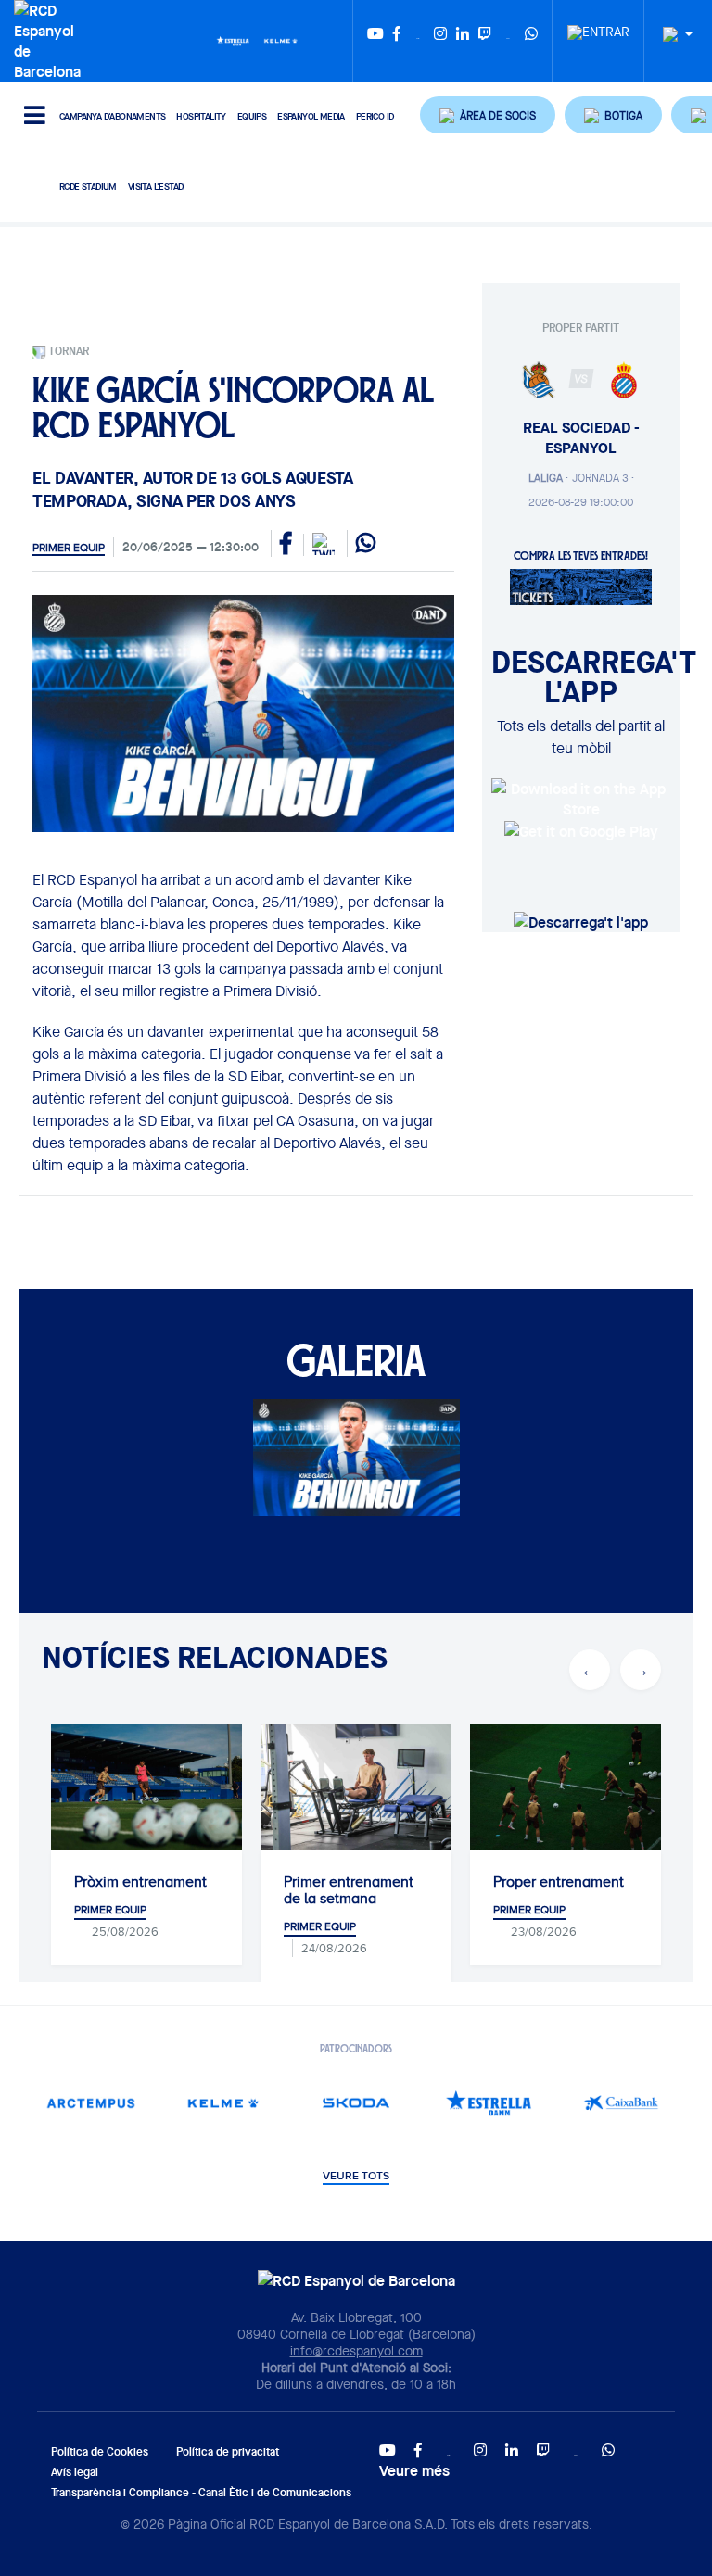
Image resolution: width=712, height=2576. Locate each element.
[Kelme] (281, 40)
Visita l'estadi (157, 187)
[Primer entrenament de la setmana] (356, 1787)
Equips (252, 116)
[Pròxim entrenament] (146, 1787)
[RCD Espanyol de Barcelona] (52, 39)
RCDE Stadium (88, 187)
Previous (590, 1670)
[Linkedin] (463, 41)
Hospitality (201, 116)
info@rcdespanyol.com (356, 2351)
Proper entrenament (559, 1882)
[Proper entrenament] (566, 1787)
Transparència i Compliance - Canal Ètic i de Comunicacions (201, 2492)
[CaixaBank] (622, 2103)
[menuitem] (598, 27)
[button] (488, 115)
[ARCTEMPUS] (91, 2103)
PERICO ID (375, 116)
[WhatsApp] (531, 41)
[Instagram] (440, 41)
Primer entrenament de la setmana (349, 1890)
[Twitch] (485, 41)
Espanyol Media (311, 116)
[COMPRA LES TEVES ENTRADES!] (581, 586)
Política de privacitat (228, 2451)
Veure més (414, 2470)
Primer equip (69, 548)
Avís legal (75, 2472)
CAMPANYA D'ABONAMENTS (112, 116)
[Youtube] (375, 41)
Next (641, 1670)
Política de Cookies (100, 2451)
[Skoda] (356, 2103)
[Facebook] (397, 41)
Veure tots (356, 2177)
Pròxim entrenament (140, 1882)
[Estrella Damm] (233, 40)
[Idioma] (671, 35)
